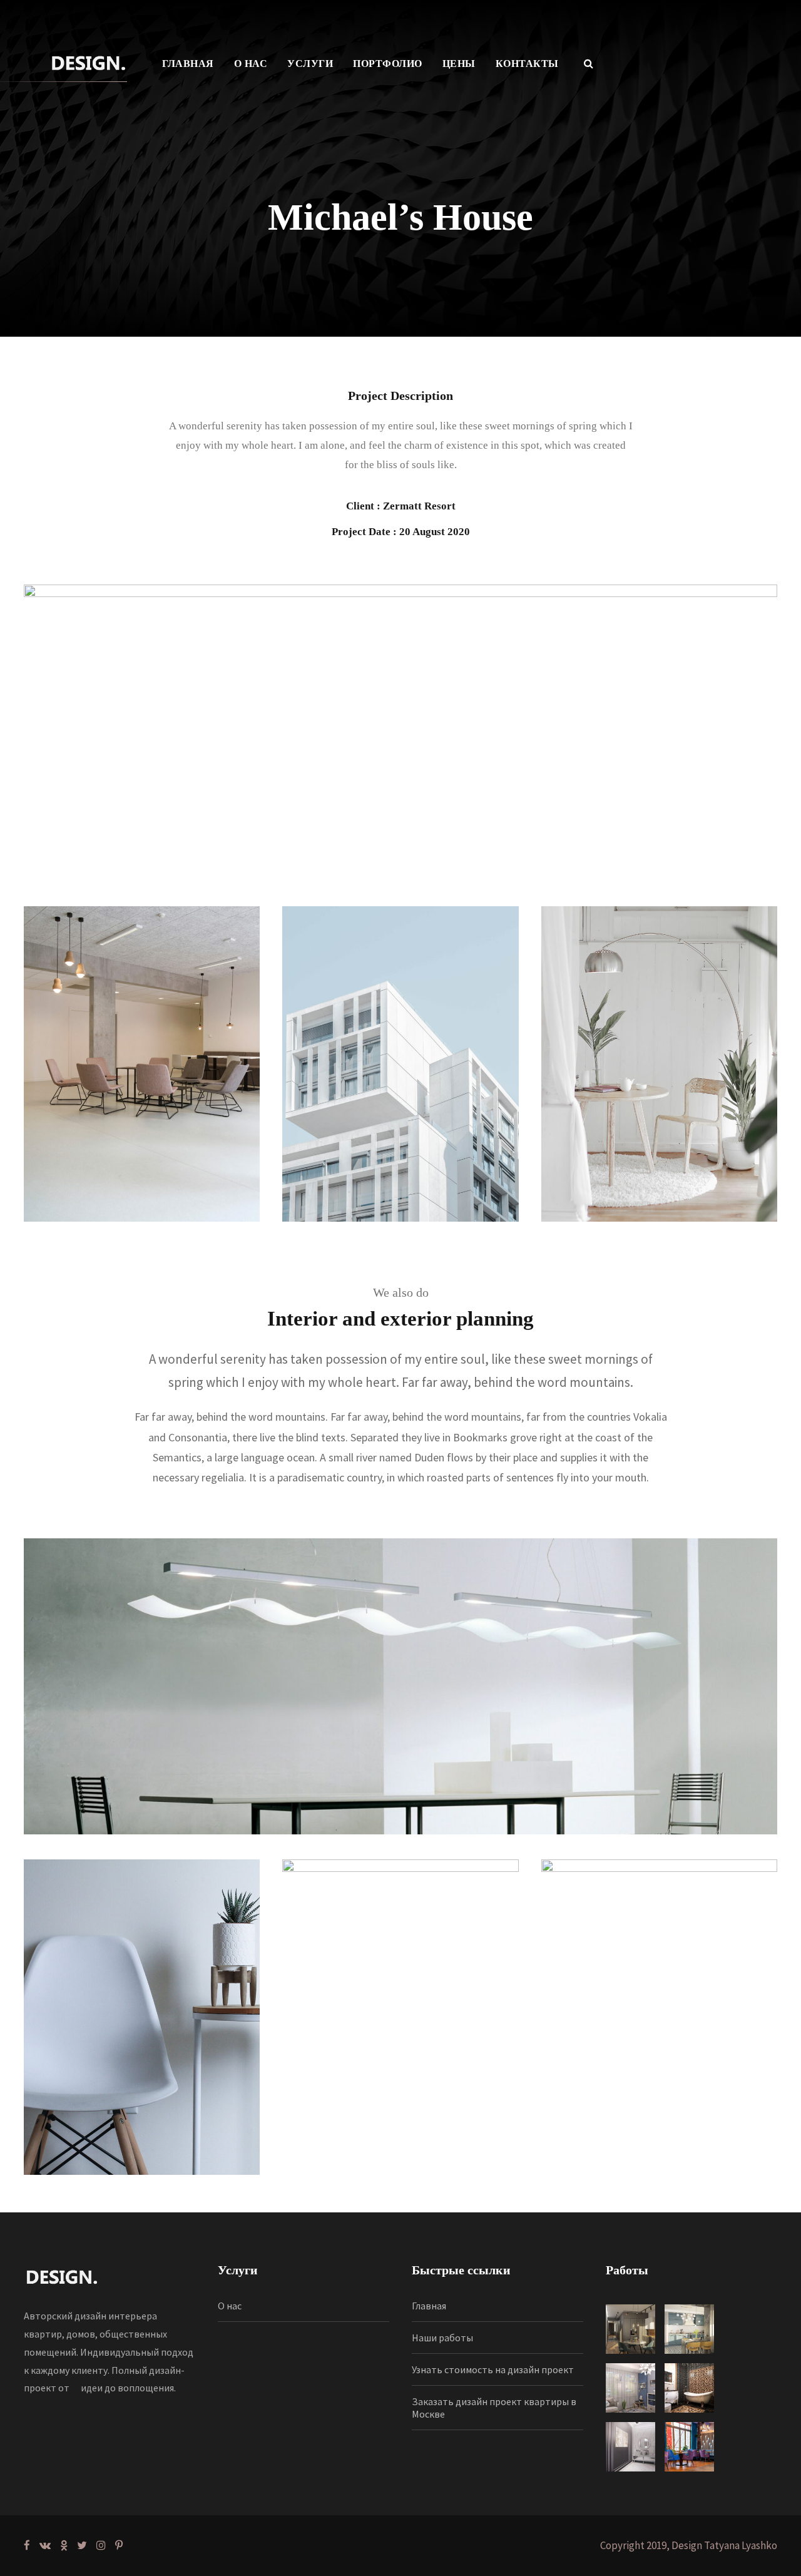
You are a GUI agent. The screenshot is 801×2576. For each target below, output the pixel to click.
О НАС (251, 64)
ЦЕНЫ (459, 64)
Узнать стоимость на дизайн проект (493, 2369)
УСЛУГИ (310, 64)
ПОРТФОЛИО (388, 64)
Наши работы (442, 2338)
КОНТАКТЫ (527, 64)
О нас (230, 2306)
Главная (429, 2306)
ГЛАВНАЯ (188, 64)
